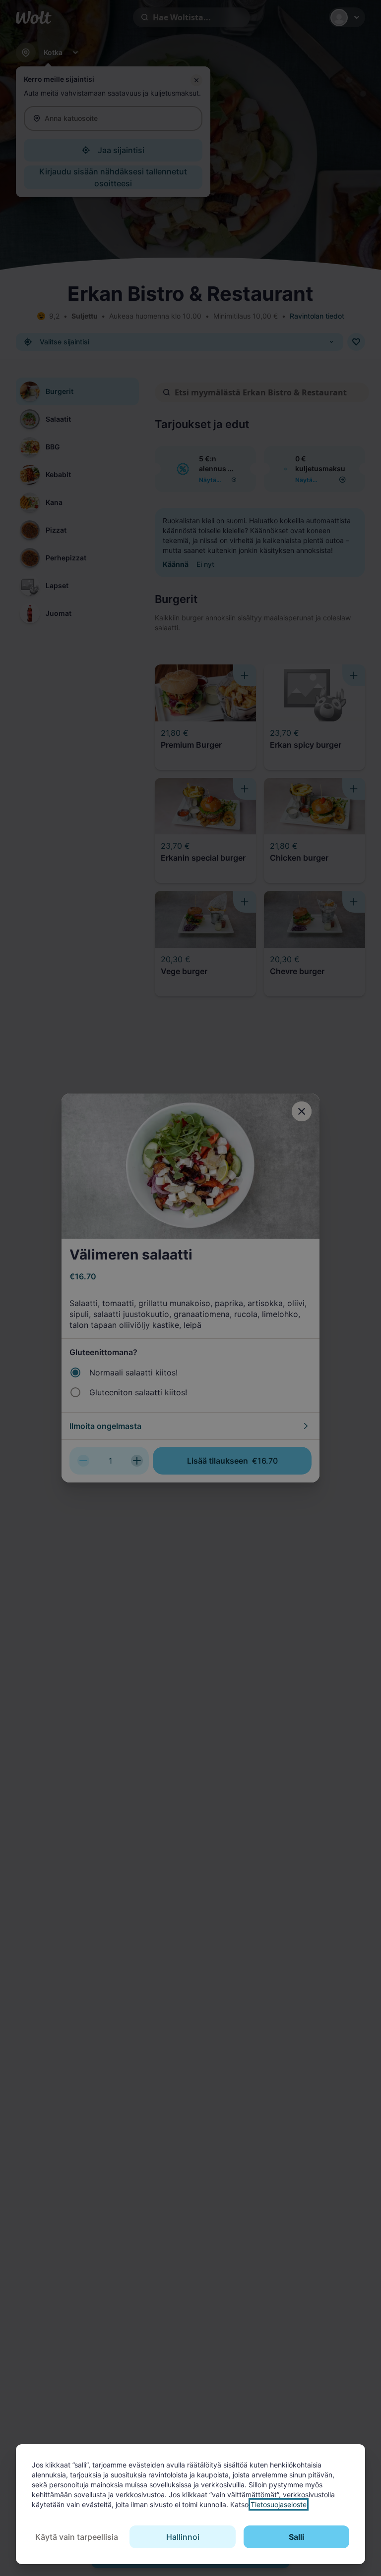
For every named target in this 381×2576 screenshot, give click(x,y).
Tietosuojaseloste (279, 2504)
